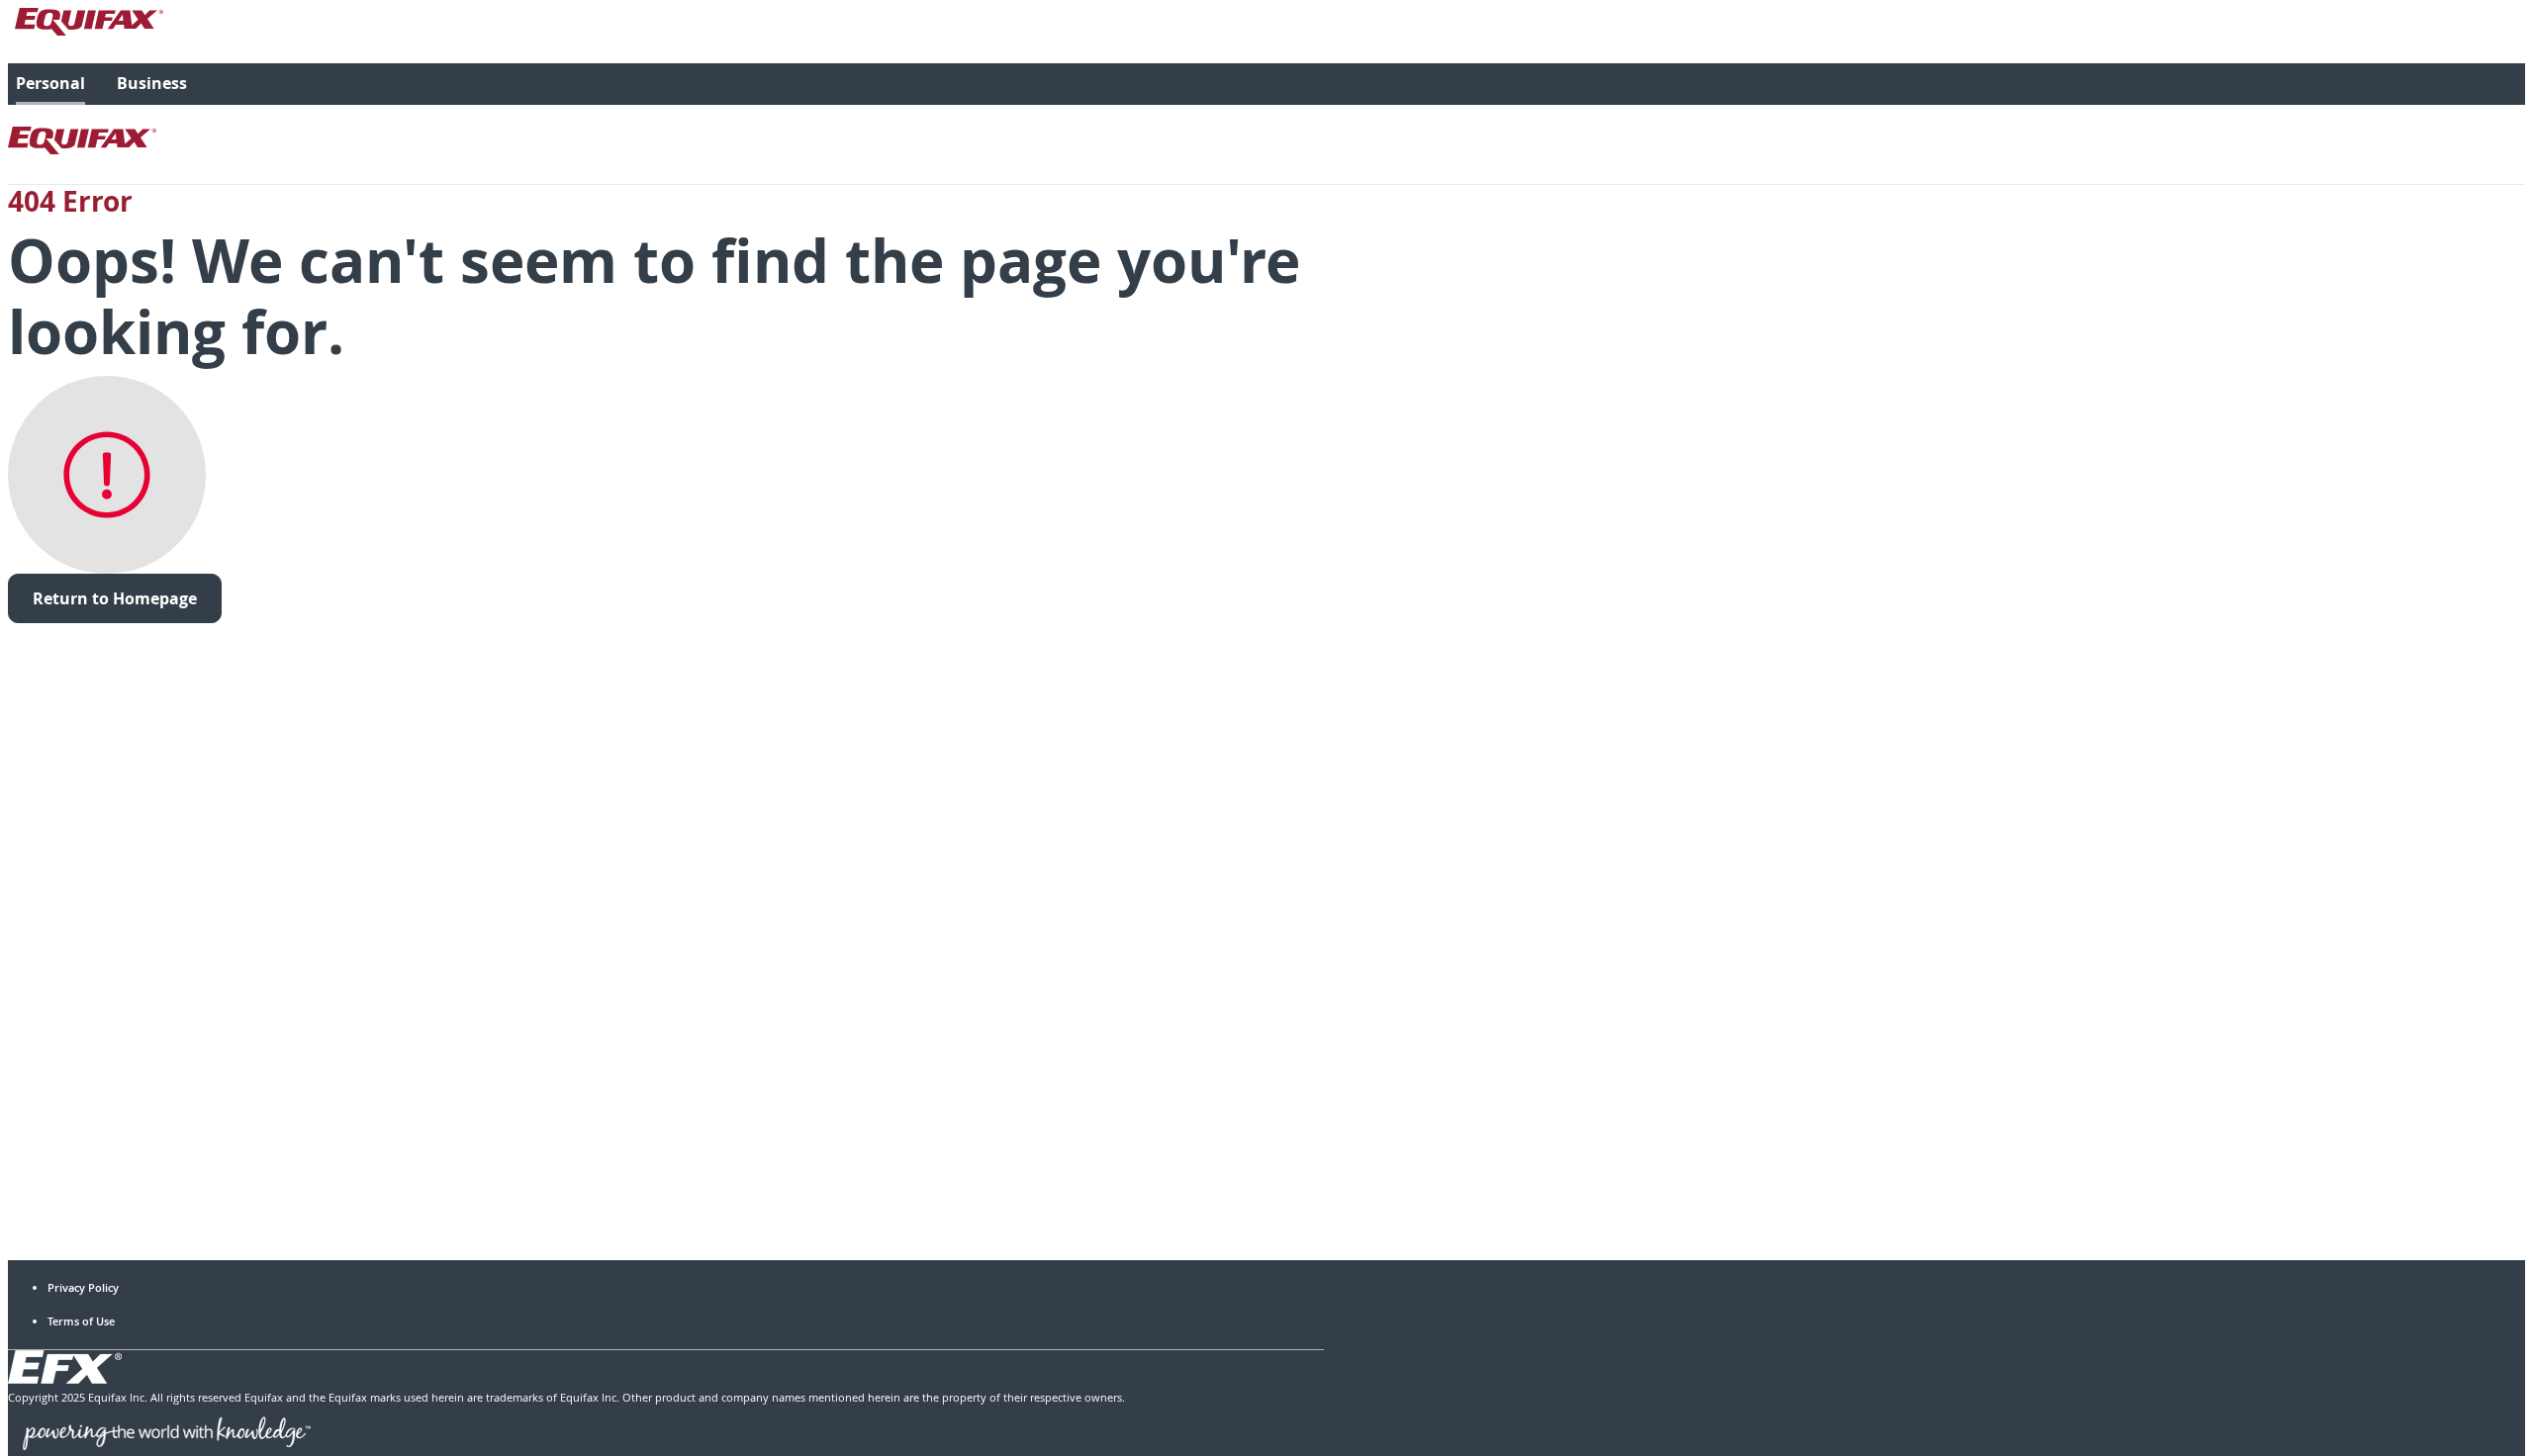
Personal (50, 83)
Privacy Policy (83, 1287)
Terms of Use (81, 1321)
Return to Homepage (115, 598)
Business (152, 83)
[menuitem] (50, 84)
